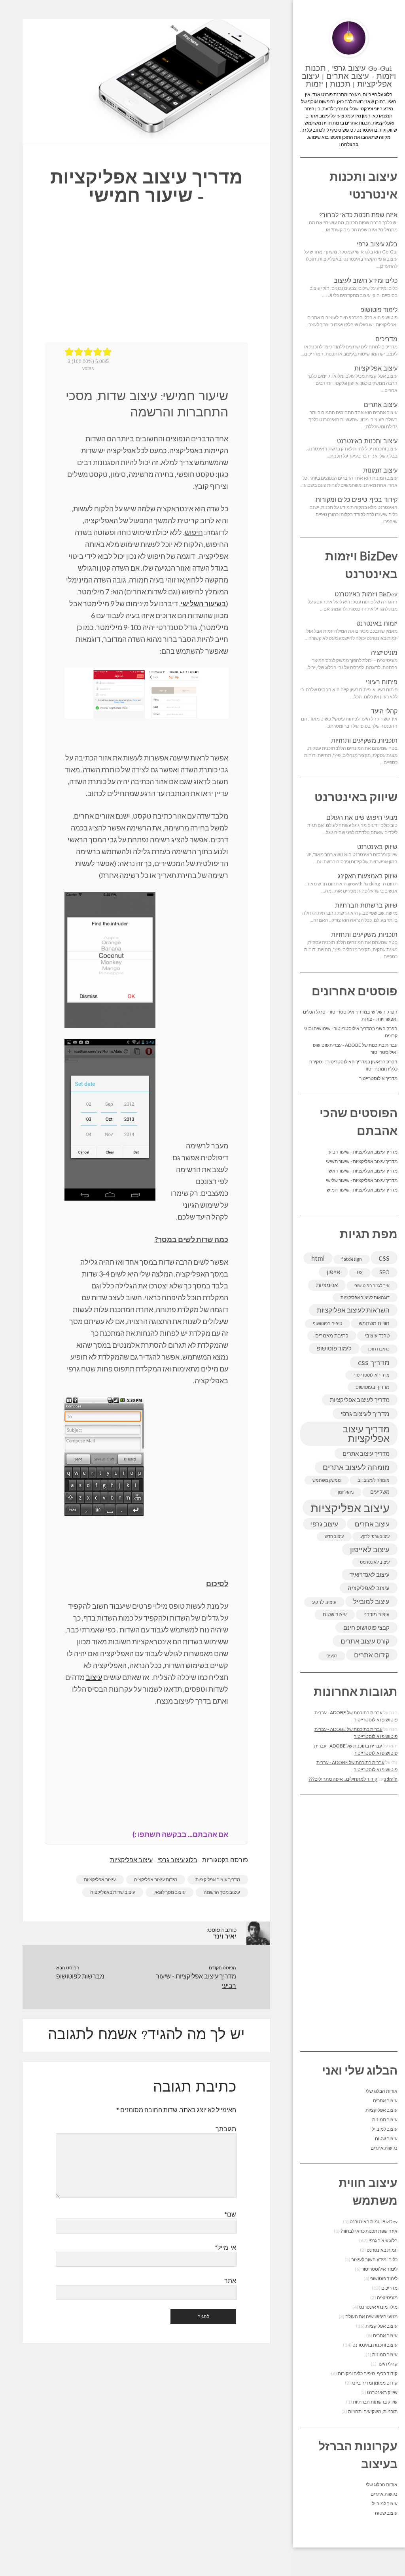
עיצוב (94, 1677)
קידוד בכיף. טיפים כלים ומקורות (357, 500)
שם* (230, 2214)
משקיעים (380, 1492)
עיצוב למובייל (371, 1601)
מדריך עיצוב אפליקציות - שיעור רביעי (362, 1152)
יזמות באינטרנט (377, 624)
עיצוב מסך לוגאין (169, 1892)
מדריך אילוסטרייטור (378, 1078)
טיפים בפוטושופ (327, 1323)
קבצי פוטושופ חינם (366, 1627)
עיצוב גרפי (325, 1524)
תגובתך (226, 2129)
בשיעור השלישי (203, 603)
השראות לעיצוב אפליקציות (353, 1310)
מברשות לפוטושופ (80, 1976)
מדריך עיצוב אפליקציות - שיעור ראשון (362, 1171)
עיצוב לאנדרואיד (370, 1574)
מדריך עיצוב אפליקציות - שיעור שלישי (362, 1180)
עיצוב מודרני (377, 1614)
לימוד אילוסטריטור (379, 2269)
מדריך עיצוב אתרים (366, 1453)
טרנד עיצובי (377, 1335)
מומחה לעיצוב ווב (374, 1480)
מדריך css (374, 1362)
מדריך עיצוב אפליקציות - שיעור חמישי (361, 1190)
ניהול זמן (346, 1492)
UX (360, 1272)
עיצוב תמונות (380, 471)
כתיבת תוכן (379, 1349)
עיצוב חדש (334, 1536)
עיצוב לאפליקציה (369, 1588)
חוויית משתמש (374, 1323)
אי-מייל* (225, 2247)
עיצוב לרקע (324, 1602)
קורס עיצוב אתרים (365, 1641)
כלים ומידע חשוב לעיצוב (366, 281)
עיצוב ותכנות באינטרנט (367, 442)
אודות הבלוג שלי (382, 2091)
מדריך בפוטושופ (373, 1387)
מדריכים (386, 340)
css (384, 1257)
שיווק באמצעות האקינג (368, 877)
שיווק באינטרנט (377, 847)
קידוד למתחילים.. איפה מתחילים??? (343, 1779)
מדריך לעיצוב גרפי (365, 1414)
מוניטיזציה (384, 653)
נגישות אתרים (384, 2148)
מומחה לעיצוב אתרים (356, 1467)
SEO (384, 1272)
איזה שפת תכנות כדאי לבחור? (358, 216)
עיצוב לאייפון (370, 1549)
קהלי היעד (384, 712)
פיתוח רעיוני (382, 683)
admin (391, 1779)
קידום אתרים (372, 1655)
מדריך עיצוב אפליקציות (366, 1433)
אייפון (333, 1272)
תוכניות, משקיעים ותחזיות (364, 741)
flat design (352, 1259)
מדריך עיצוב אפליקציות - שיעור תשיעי (362, 1161)
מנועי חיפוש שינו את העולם (362, 818)
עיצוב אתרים (381, 405)
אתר (230, 2280)
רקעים (332, 1656)
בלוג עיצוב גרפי (377, 245)
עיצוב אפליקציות (376, 369)
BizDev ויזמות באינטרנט (366, 595)
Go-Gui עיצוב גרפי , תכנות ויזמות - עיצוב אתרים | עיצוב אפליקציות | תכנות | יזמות (349, 77)
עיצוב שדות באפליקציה (113, 1892)
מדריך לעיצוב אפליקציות (360, 1400)
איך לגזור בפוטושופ (372, 1285)
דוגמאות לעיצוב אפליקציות (365, 1297)
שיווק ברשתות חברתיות (366, 906)
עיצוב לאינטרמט (375, 1562)
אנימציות (327, 1285)
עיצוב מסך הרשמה (222, 1892)
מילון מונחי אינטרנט (378, 2307)
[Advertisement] (349, 1923)
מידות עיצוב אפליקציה (156, 1879)
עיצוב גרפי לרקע (375, 1536)
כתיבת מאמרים (332, 1335)
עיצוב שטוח (335, 1614)
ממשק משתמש (327, 1480)
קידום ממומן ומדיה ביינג (375, 2383)
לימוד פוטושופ (379, 310)
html (318, 1258)
